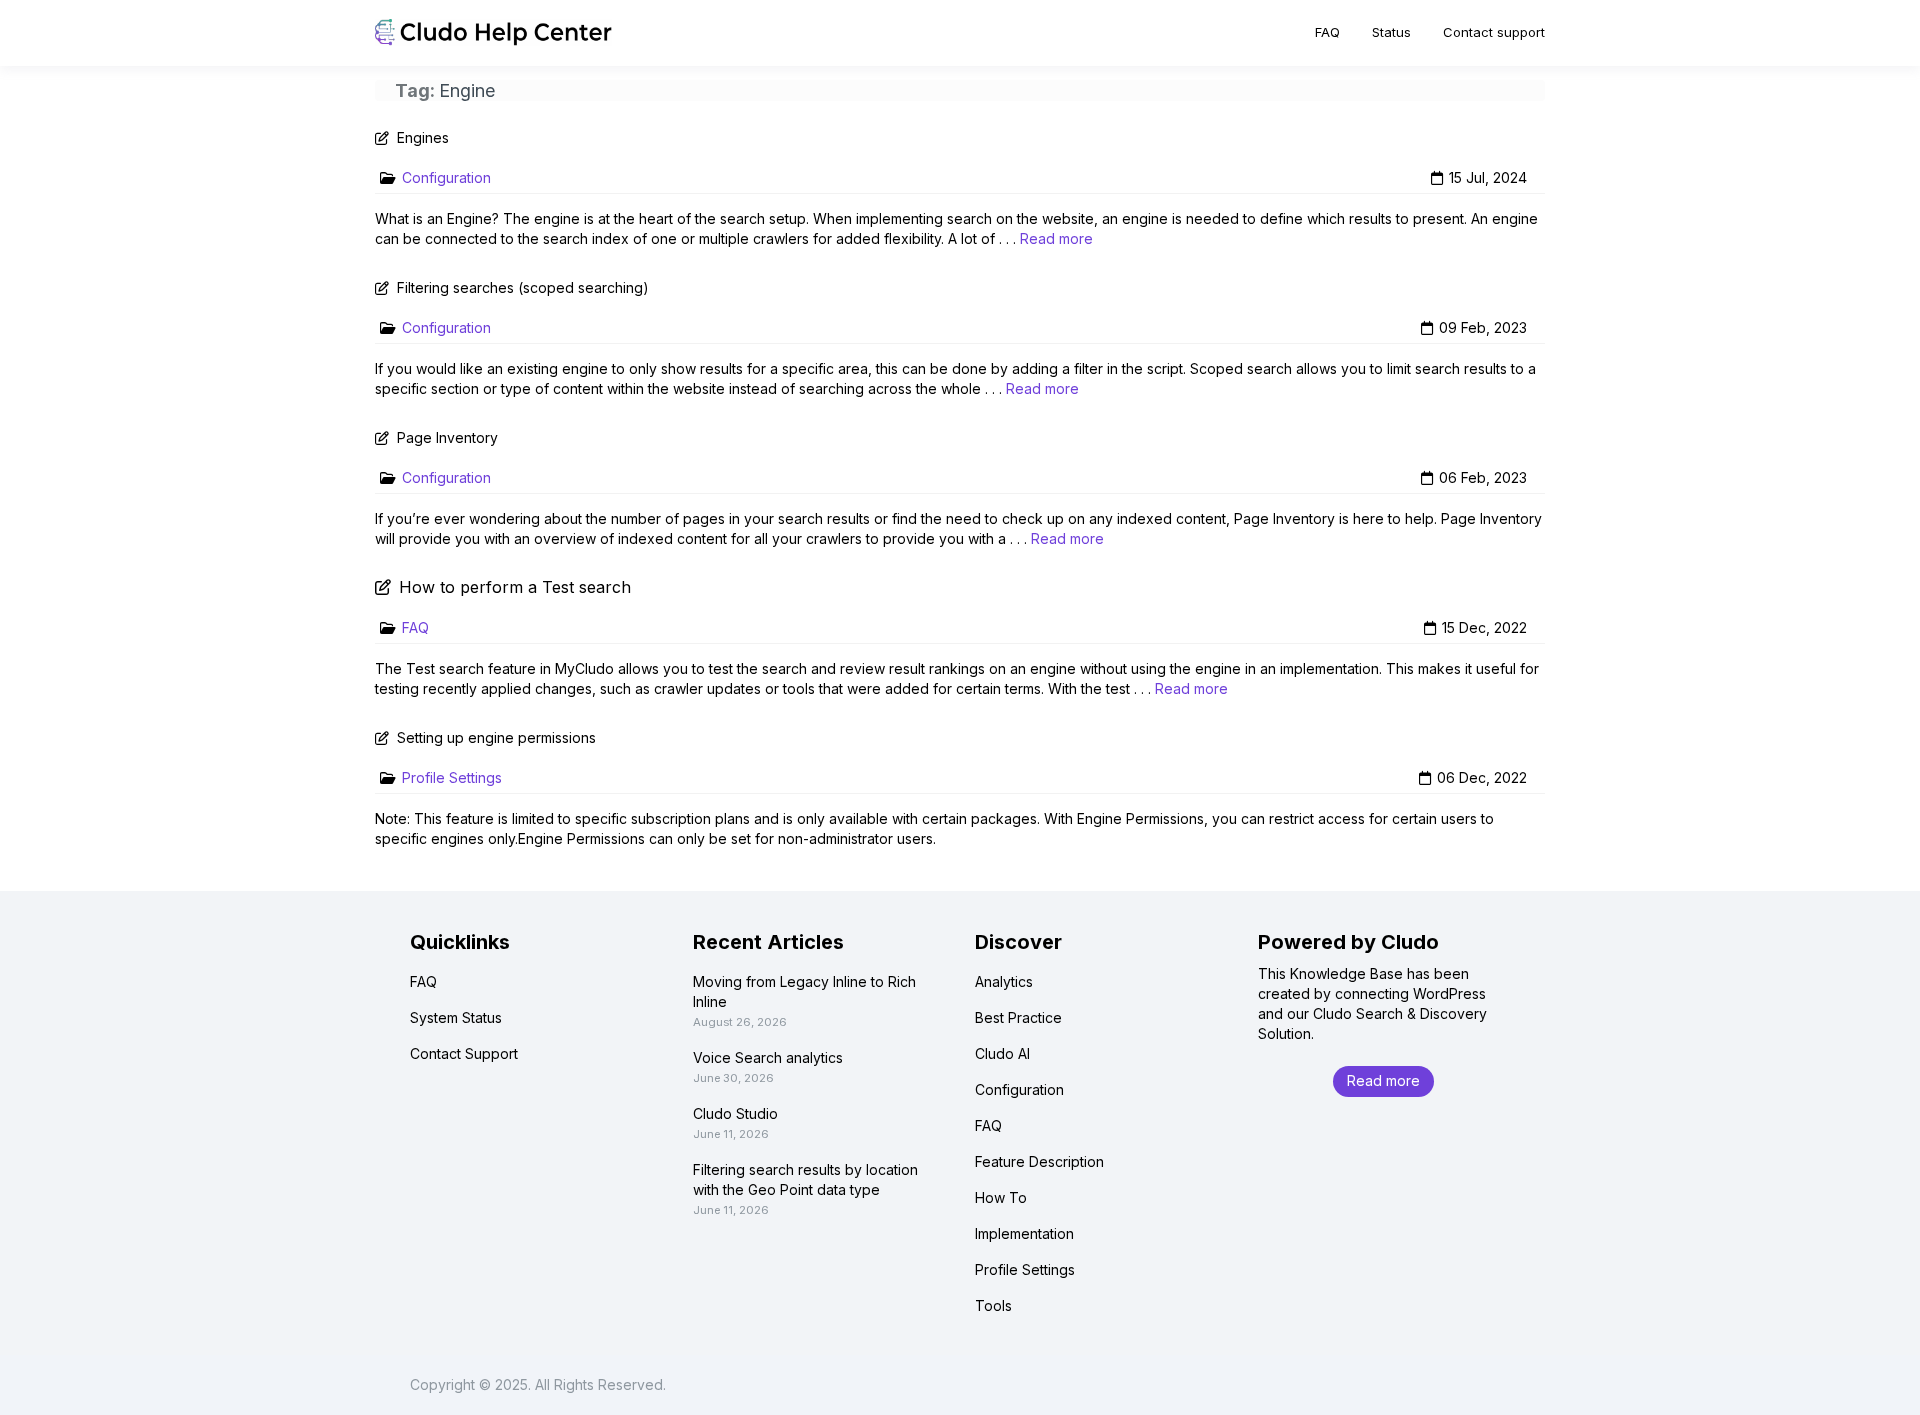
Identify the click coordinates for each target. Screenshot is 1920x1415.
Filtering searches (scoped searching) (523, 287)
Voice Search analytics (768, 1057)
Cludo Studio (735, 1113)
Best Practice (1018, 1017)
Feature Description (1039, 1161)
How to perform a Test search (515, 587)
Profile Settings (452, 777)
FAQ (1327, 32)
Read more (1056, 238)
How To (1001, 1197)
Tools (993, 1305)
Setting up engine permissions (496, 737)
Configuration (446, 177)
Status (1391, 32)
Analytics (1004, 981)
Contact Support (464, 1053)
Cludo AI (1002, 1053)
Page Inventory (447, 437)
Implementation (1024, 1233)
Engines (423, 137)
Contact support (1494, 32)
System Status (456, 1017)
